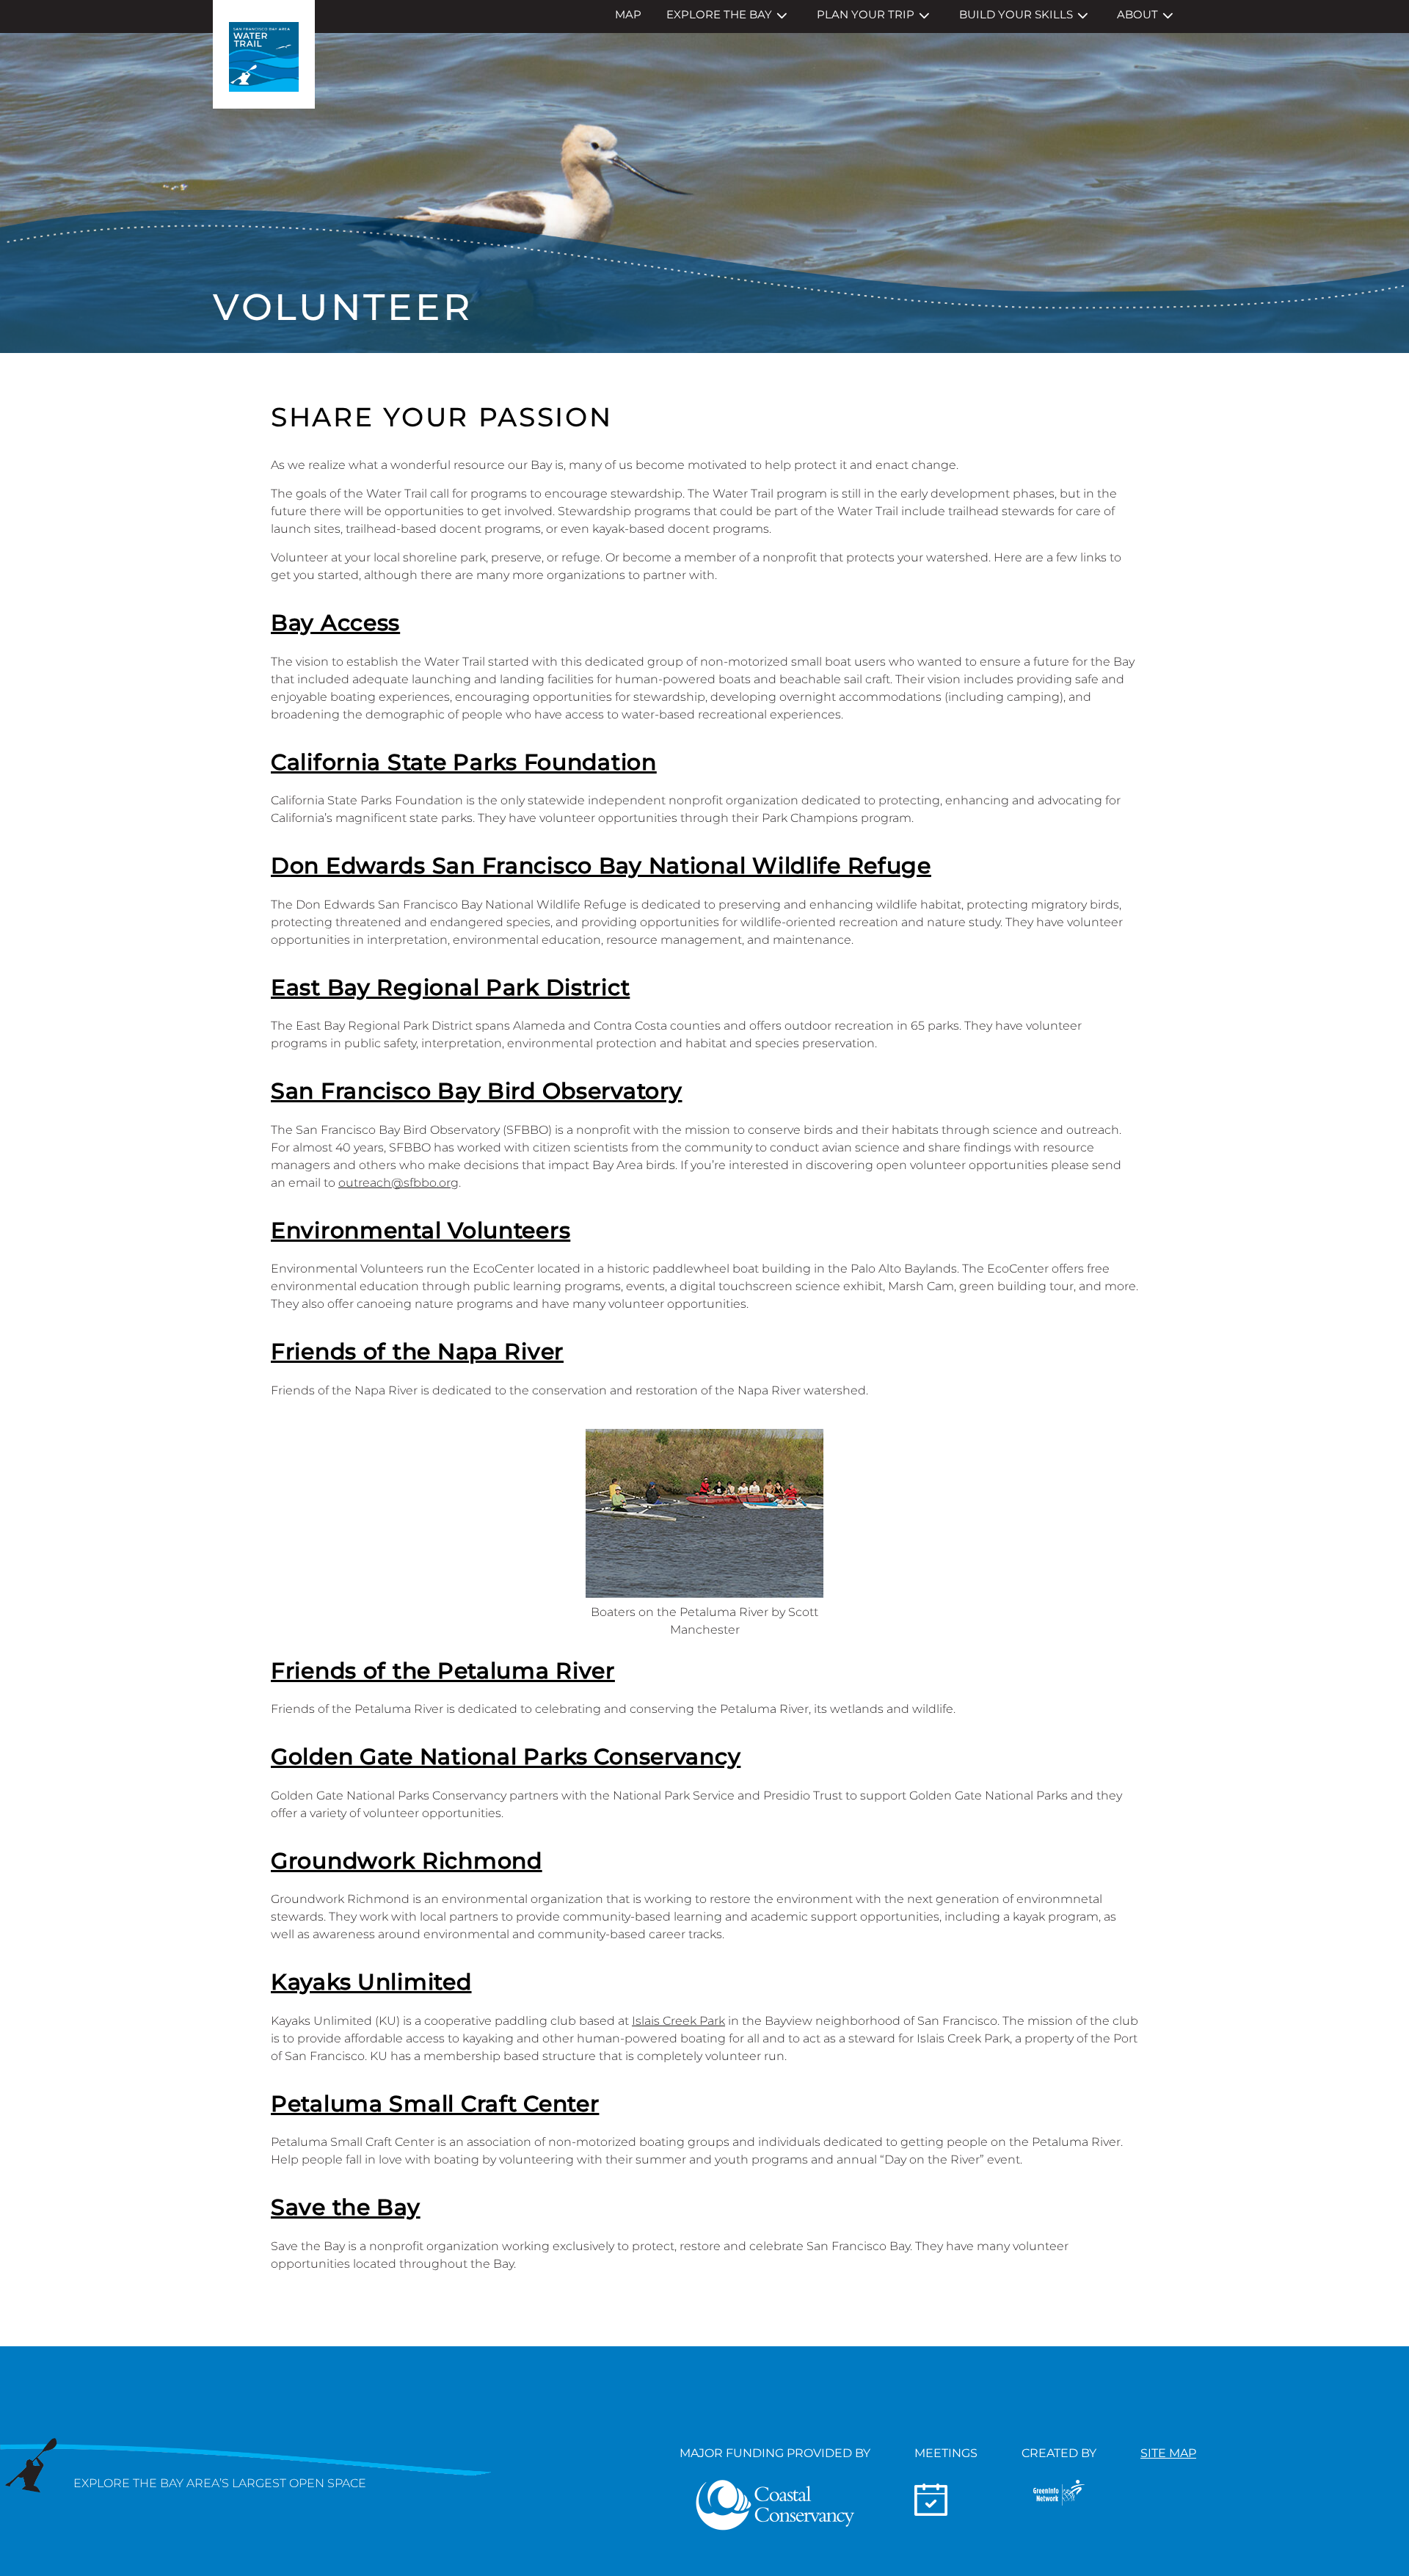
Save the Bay (346, 2207)
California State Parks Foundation (464, 762)
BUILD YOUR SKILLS (1016, 14)
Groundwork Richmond (407, 1861)
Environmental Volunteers (420, 1230)
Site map (1168, 2453)
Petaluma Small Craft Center (435, 2104)
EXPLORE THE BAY (719, 14)
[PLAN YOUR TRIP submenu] (924, 16)
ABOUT (1137, 14)
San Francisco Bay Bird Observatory (476, 1091)
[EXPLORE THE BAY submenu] (782, 16)
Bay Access (335, 623)
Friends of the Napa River (417, 1351)
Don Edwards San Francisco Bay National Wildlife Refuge (601, 866)
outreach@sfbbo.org (398, 1183)
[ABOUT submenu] (1168, 16)
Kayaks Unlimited (371, 1982)
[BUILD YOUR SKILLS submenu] (1083, 16)
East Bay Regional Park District (450, 987)
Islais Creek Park (678, 2021)
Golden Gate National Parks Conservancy (506, 1757)
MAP (628, 14)
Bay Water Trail (264, 54)
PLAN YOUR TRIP (866, 14)
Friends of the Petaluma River (443, 1671)
